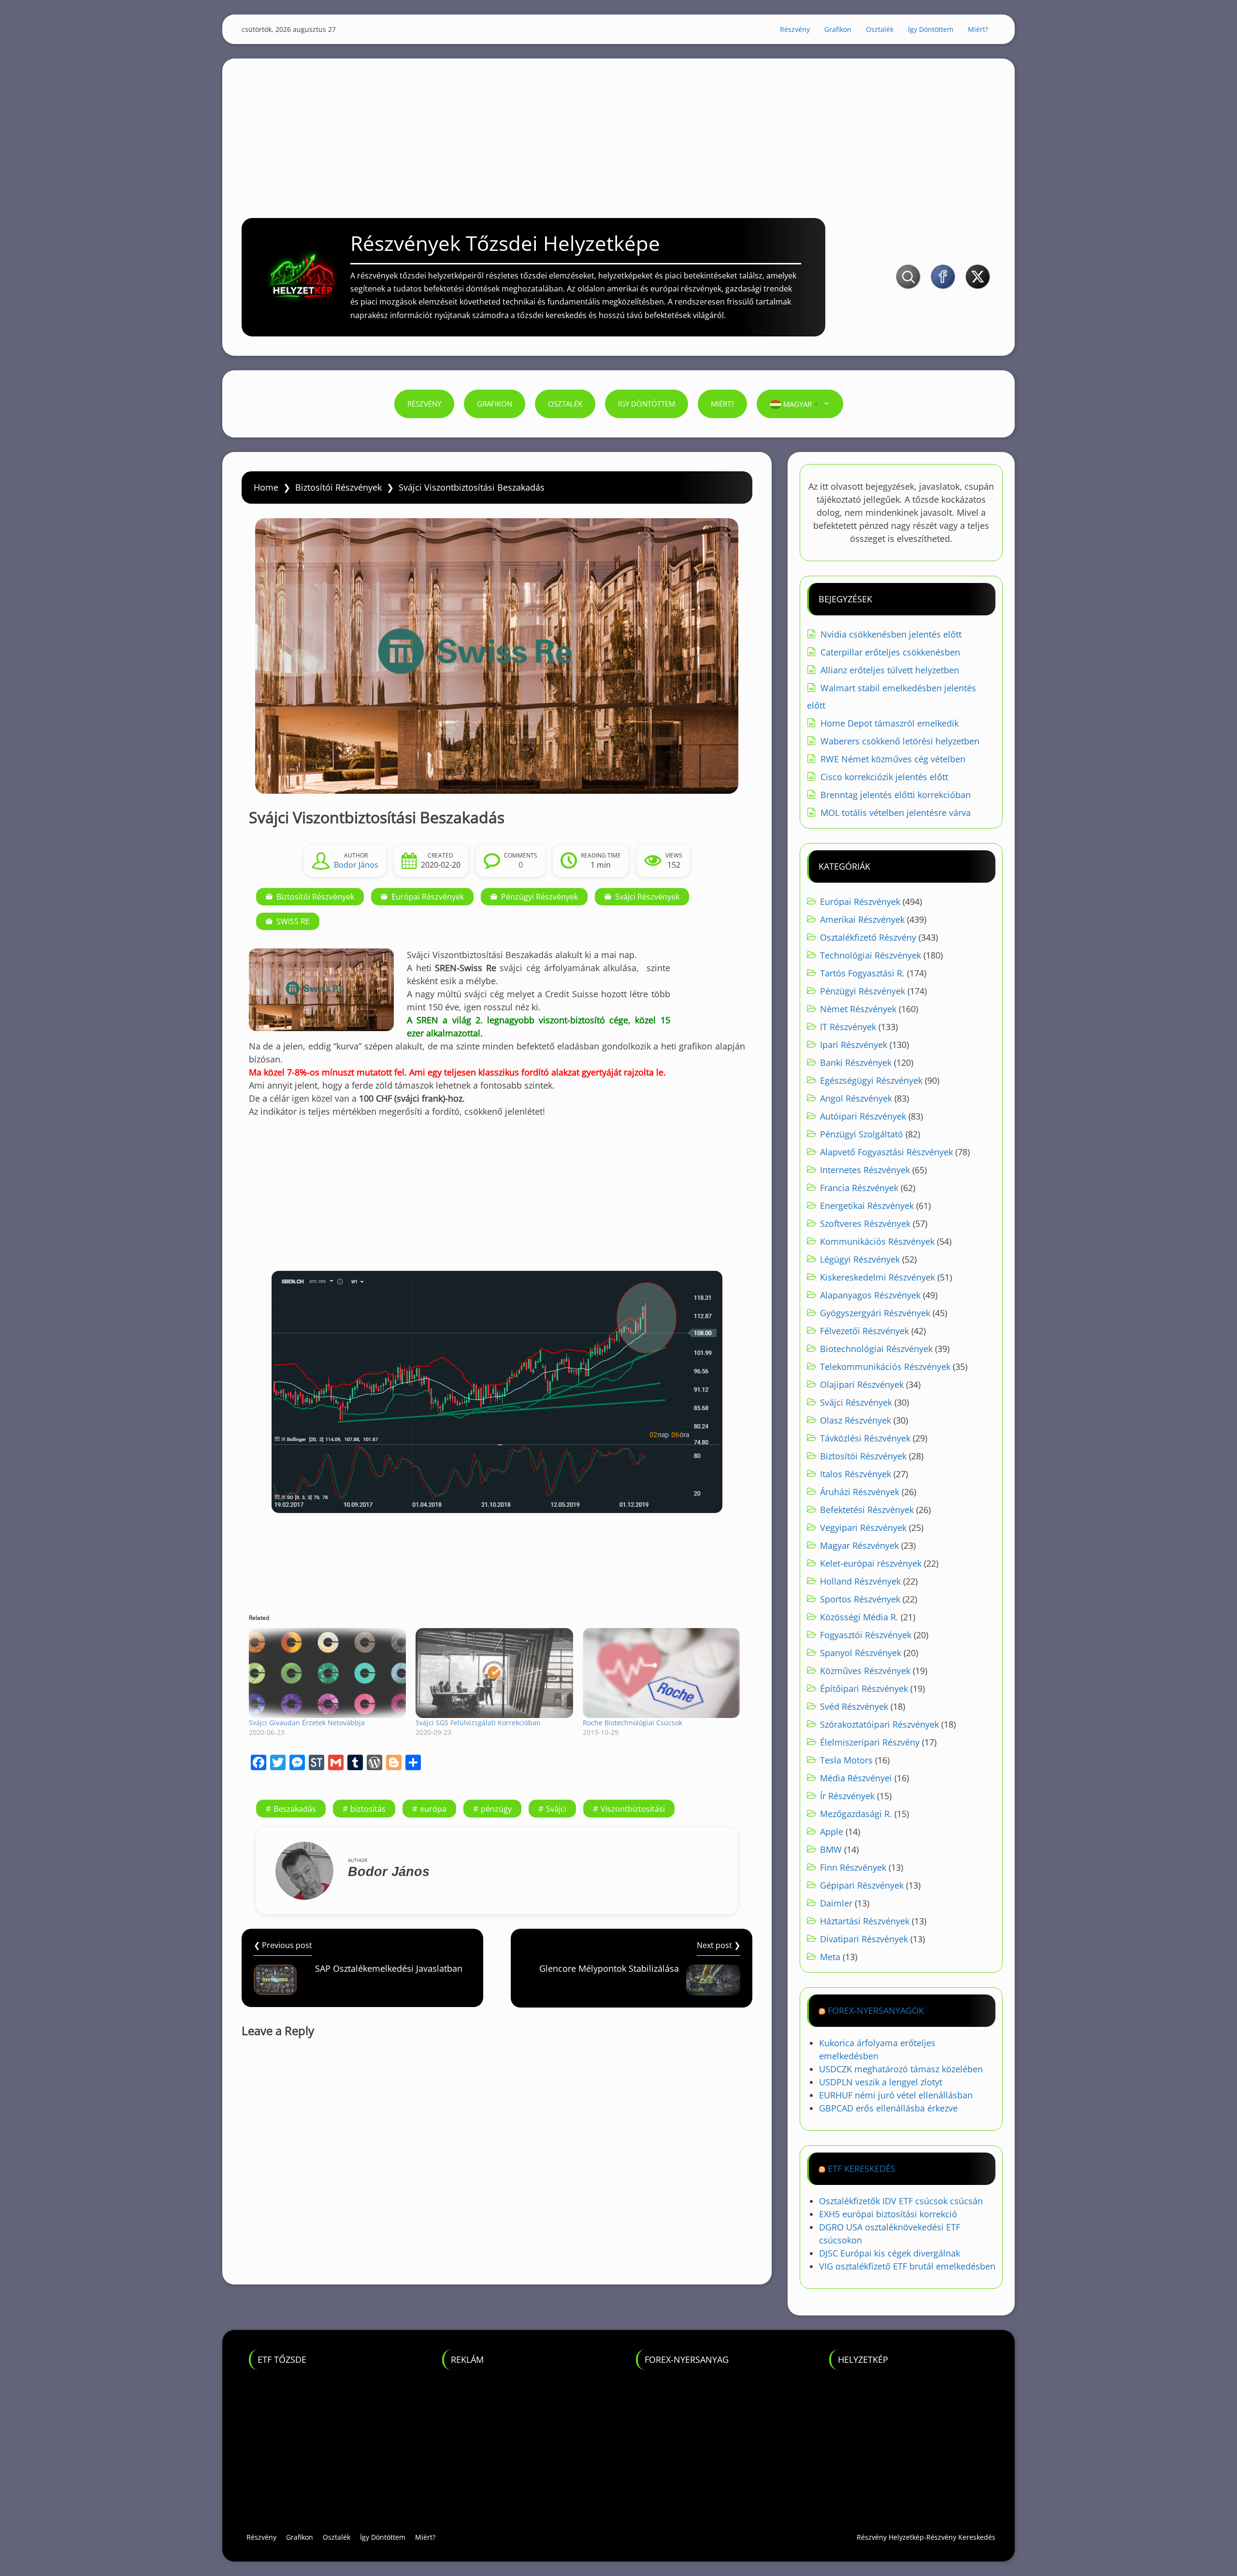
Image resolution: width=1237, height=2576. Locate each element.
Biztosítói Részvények (338, 487)
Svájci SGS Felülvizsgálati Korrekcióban (478, 1723)
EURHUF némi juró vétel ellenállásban (896, 2095)
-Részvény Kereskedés (960, 2537)
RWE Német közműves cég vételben (893, 759)
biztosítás (368, 1809)
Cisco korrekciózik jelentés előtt (884, 777)
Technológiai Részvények (870, 955)
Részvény (795, 29)
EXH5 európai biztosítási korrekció (888, 2214)
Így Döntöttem (931, 29)
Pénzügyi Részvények (539, 897)
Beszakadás (295, 1809)
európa (433, 1809)
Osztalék (880, 29)
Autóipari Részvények (863, 1116)
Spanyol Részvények (861, 1653)
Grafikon (838, 29)
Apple (832, 1832)
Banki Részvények (856, 1062)
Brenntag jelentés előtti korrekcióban (896, 795)
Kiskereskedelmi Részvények (877, 1277)
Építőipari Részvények (864, 1688)
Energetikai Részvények (867, 1206)
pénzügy (496, 1809)
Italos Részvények (856, 1474)
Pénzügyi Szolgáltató (862, 1134)
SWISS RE (293, 921)
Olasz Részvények (856, 1420)
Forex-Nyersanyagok (876, 2010)
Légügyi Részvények (860, 1259)
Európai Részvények (428, 897)
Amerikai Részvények (862, 919)
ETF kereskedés (862, 2168)
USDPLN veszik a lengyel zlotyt (881, 2082)
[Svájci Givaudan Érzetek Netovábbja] (327, 1673)
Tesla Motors (846, 1760)
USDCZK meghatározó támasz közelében (901, 2069)
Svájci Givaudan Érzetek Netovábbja (307, 1723)
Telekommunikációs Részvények (885, 1367)
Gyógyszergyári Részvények (875, 1313)
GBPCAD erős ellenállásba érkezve (888, 2108)
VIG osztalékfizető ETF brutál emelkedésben (907, 2266)
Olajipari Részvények (862, 1384)
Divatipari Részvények (864, 1939)
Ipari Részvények (854, 1045)
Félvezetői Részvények (864, 1331)
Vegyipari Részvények (863, 1528)
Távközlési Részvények (865, 1438)
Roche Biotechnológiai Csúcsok (633, 1723)
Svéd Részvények (854, 1706)
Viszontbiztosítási (633, 1809)
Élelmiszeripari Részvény (870, 1742)
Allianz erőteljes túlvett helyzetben (890, 670)
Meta (830, 1957)
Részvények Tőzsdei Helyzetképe (505, 243)
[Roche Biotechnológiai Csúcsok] (661, 1673)
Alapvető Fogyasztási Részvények (886, 1152)
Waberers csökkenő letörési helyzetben (900, 741)
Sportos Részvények (860, 1599)
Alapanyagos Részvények (870, 1295)
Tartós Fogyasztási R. (862, 973)
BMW (831, 1849)
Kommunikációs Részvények (877, 1241)
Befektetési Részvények (867, 1510)
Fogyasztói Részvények (866, 1635)
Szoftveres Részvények (865, 1223)
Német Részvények (858, 1009)
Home (266, 487)
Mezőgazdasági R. (856, 1814)
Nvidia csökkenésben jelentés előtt (891, 634)
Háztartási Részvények (865, 1921)
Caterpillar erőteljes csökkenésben (890, 652)
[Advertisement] (618, 126)
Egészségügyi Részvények (871, 1080)
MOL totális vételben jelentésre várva (896, 813)
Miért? (978, 29)
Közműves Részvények (865, 1671)
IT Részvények (848, 1027)
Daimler (836, 1903)
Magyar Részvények (859, 1545)
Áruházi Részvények (860, 1492)
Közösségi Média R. (859, 1617)
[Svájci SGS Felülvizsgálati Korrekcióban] (494, 1673)
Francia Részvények (859, 1188)
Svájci (556, 1809)
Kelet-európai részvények (871, 1563)
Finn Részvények (853, 1867)
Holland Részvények (860, 1581)
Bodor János (356, 865)
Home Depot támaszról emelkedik (890, 723)
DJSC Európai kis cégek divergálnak (890, 2253)
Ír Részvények (847, 1796)
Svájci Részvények (647, 897)
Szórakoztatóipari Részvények (879, 1724)
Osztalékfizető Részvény (868, 937)
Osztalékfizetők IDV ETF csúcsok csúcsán (901, 2201)
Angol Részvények (856, 1098)
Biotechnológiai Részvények (876, 1349)
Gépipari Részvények (862, 1885)
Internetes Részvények (865, 1170)
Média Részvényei (856, 1778)
